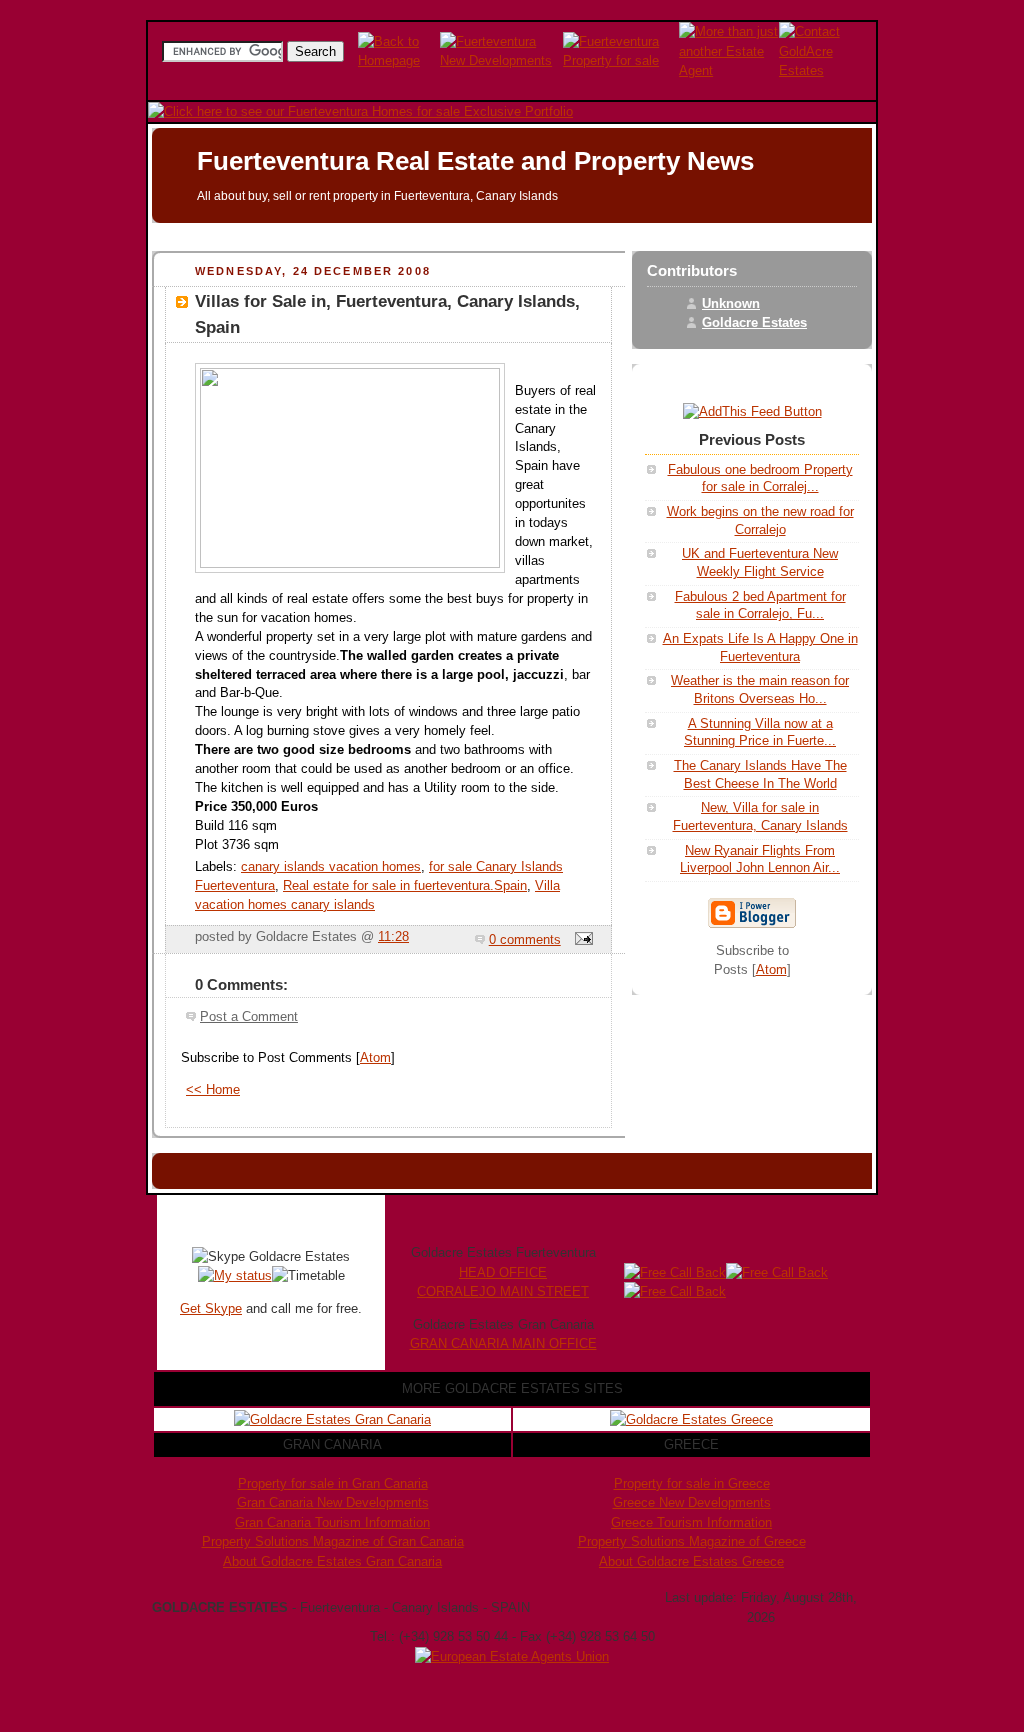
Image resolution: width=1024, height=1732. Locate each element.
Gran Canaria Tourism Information (332, 1522)
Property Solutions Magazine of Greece (692, 1541)
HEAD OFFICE (503, 1272)
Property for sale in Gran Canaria (333, 1483)
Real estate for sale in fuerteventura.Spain (405, 886)
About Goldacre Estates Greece (691, 1561)
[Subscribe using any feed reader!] (752, 412)
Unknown (731, 304)
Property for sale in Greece (692, 1483)
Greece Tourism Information (691, 1522)
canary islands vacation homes (331, 867)
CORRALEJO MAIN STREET (503, 1291)
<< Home (213, 1090)
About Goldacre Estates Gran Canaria (332, 1561)
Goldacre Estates (754, 323)
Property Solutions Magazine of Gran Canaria (333, 1541)
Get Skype (211, 1308)
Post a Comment (249, 1017)
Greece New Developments (692, 1502)
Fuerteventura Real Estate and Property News (475, 161)
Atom (375, 1058)
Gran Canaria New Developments (333, 1502)
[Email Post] (581, 940)
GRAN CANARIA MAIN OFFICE (503, 1343)
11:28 (393, 937)
